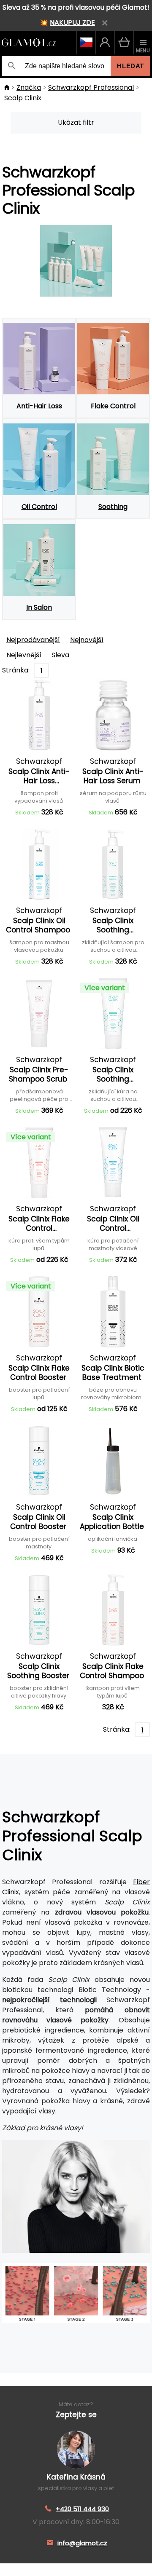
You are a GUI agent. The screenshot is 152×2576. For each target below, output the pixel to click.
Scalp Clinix (23, 98)
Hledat (130, 66)
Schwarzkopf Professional (91, 87)
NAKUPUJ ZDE (72, 23)
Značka (29, 87)
